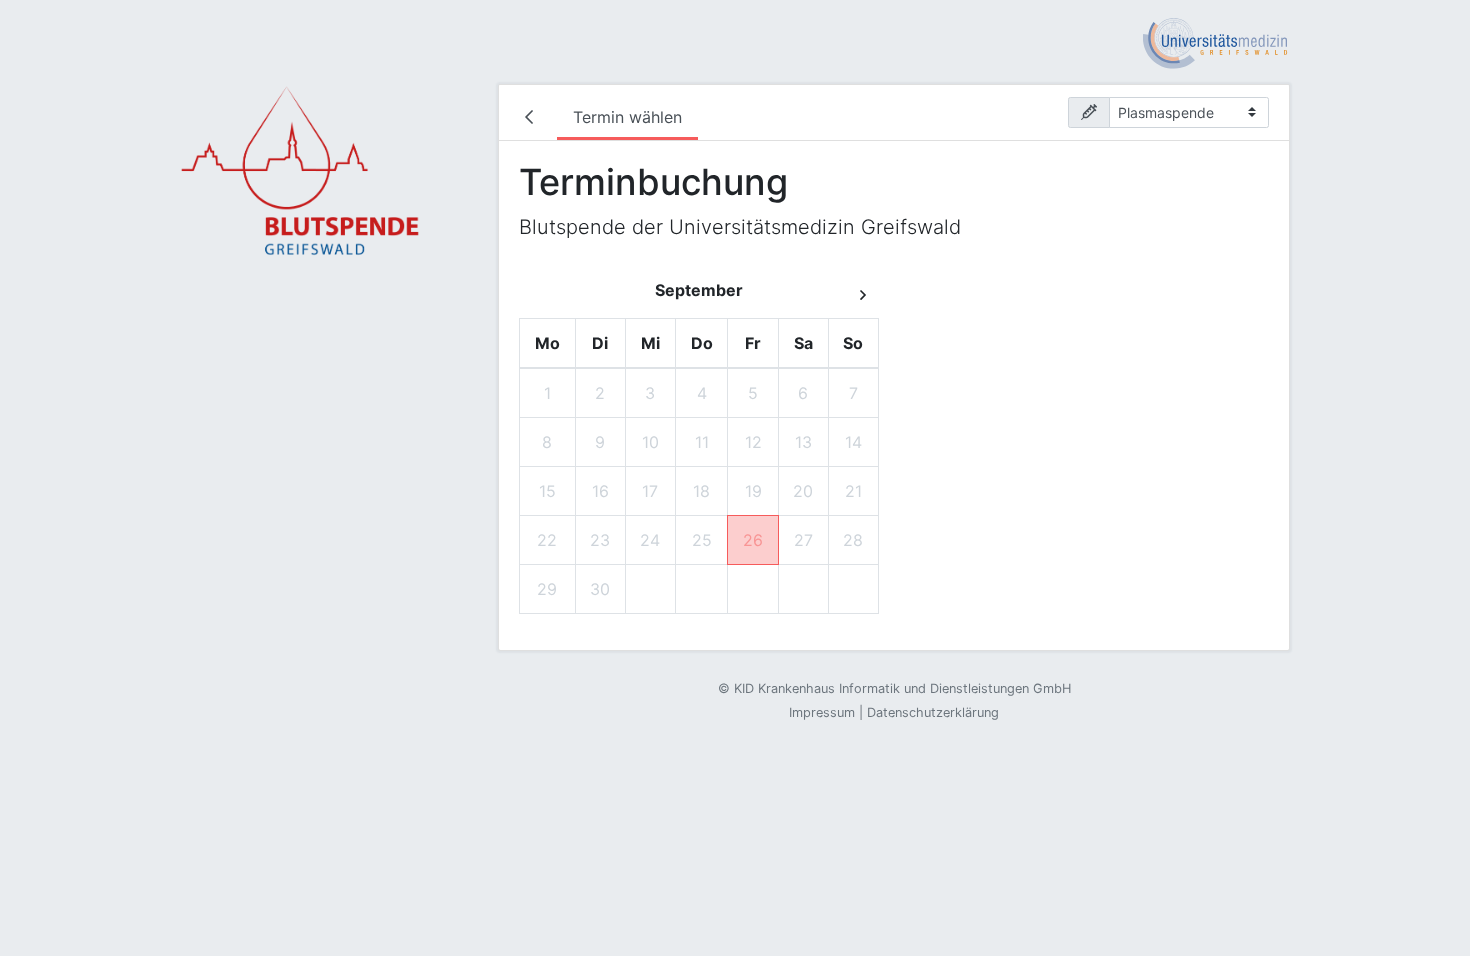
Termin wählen (627, 117)
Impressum (822, 712)
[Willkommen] (533, 119)
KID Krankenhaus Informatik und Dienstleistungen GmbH (902, 688)
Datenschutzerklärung (933, 712)
